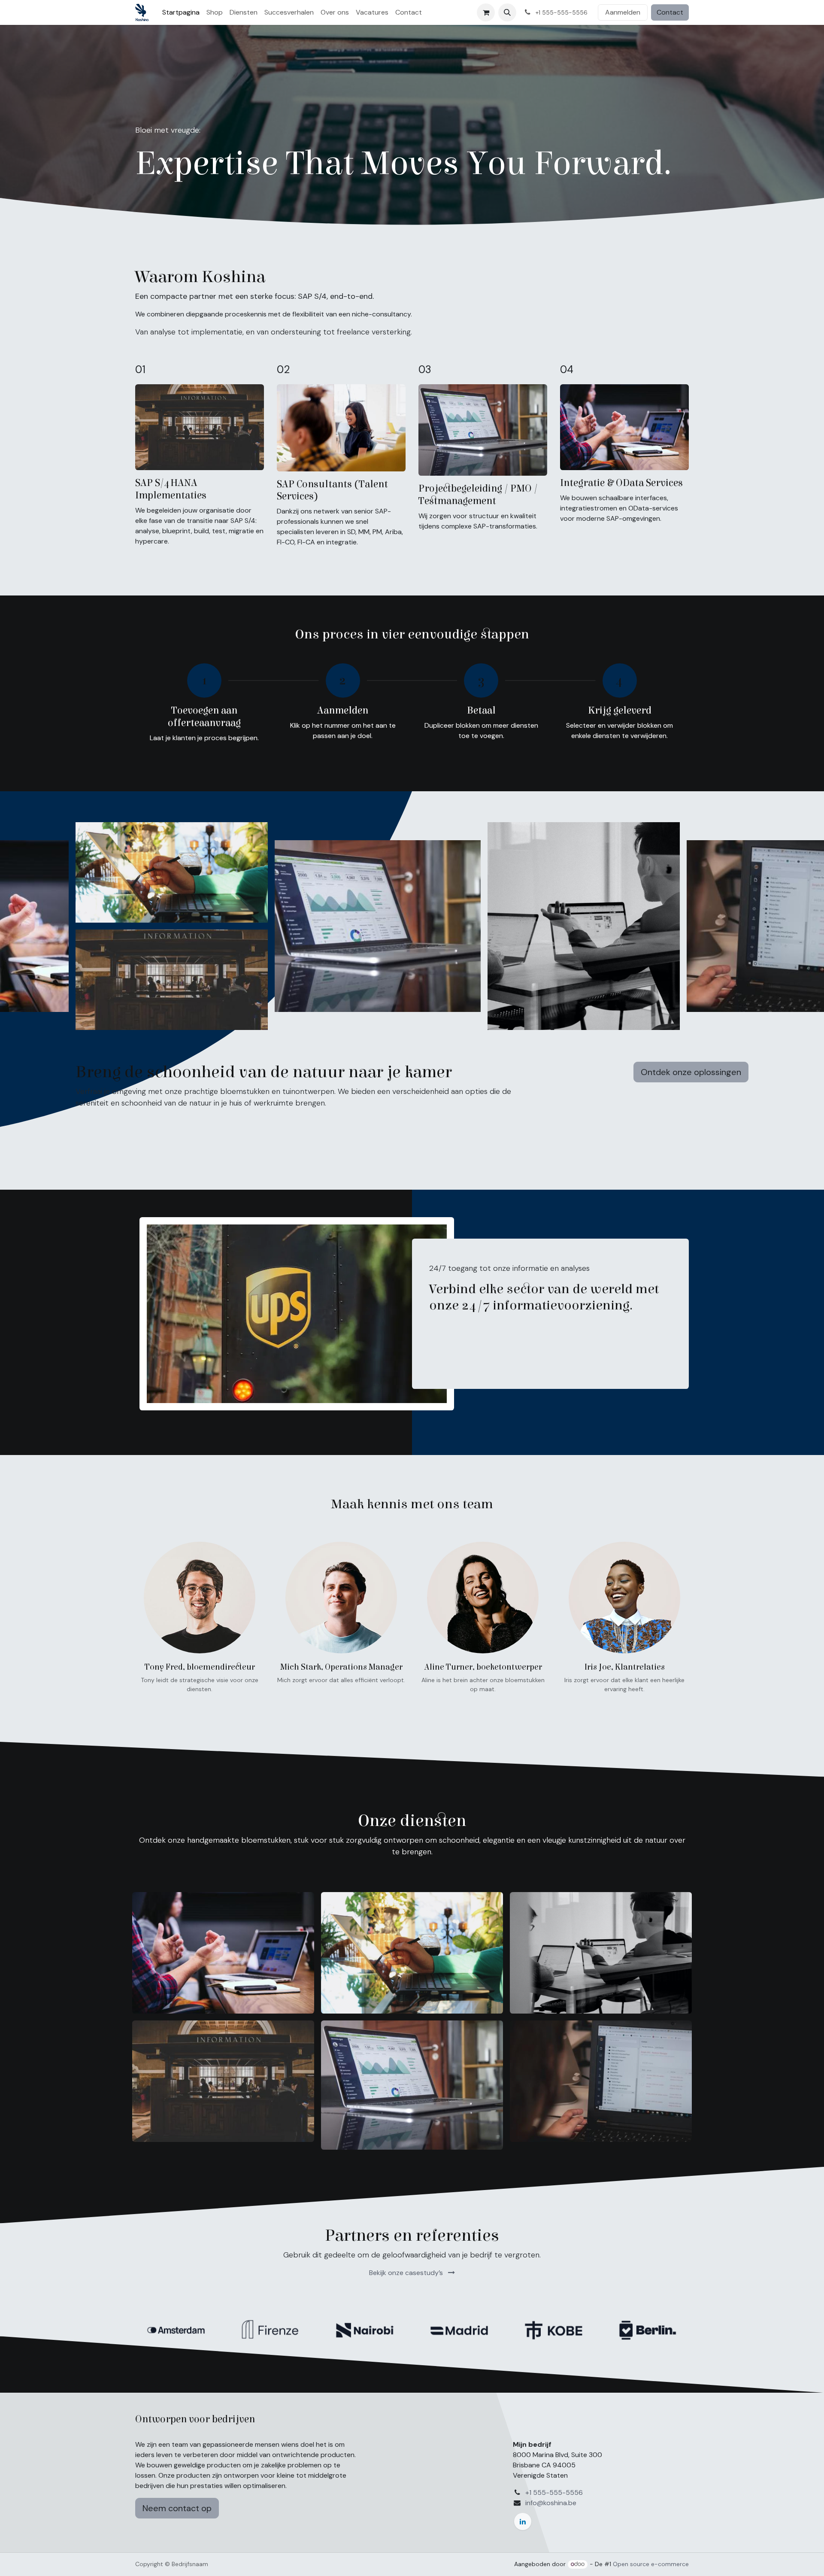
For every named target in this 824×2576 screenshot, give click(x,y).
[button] (507, 12)
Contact (670, 12)
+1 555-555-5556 (554, 2492)
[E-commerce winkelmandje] (486, 12)
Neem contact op (177, 2508)
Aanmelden (623, 12)
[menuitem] (181, 12)
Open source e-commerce (651, 2564)
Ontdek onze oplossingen (691, 1072)
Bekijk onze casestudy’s (407, 2273)
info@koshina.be (551, 2503)
